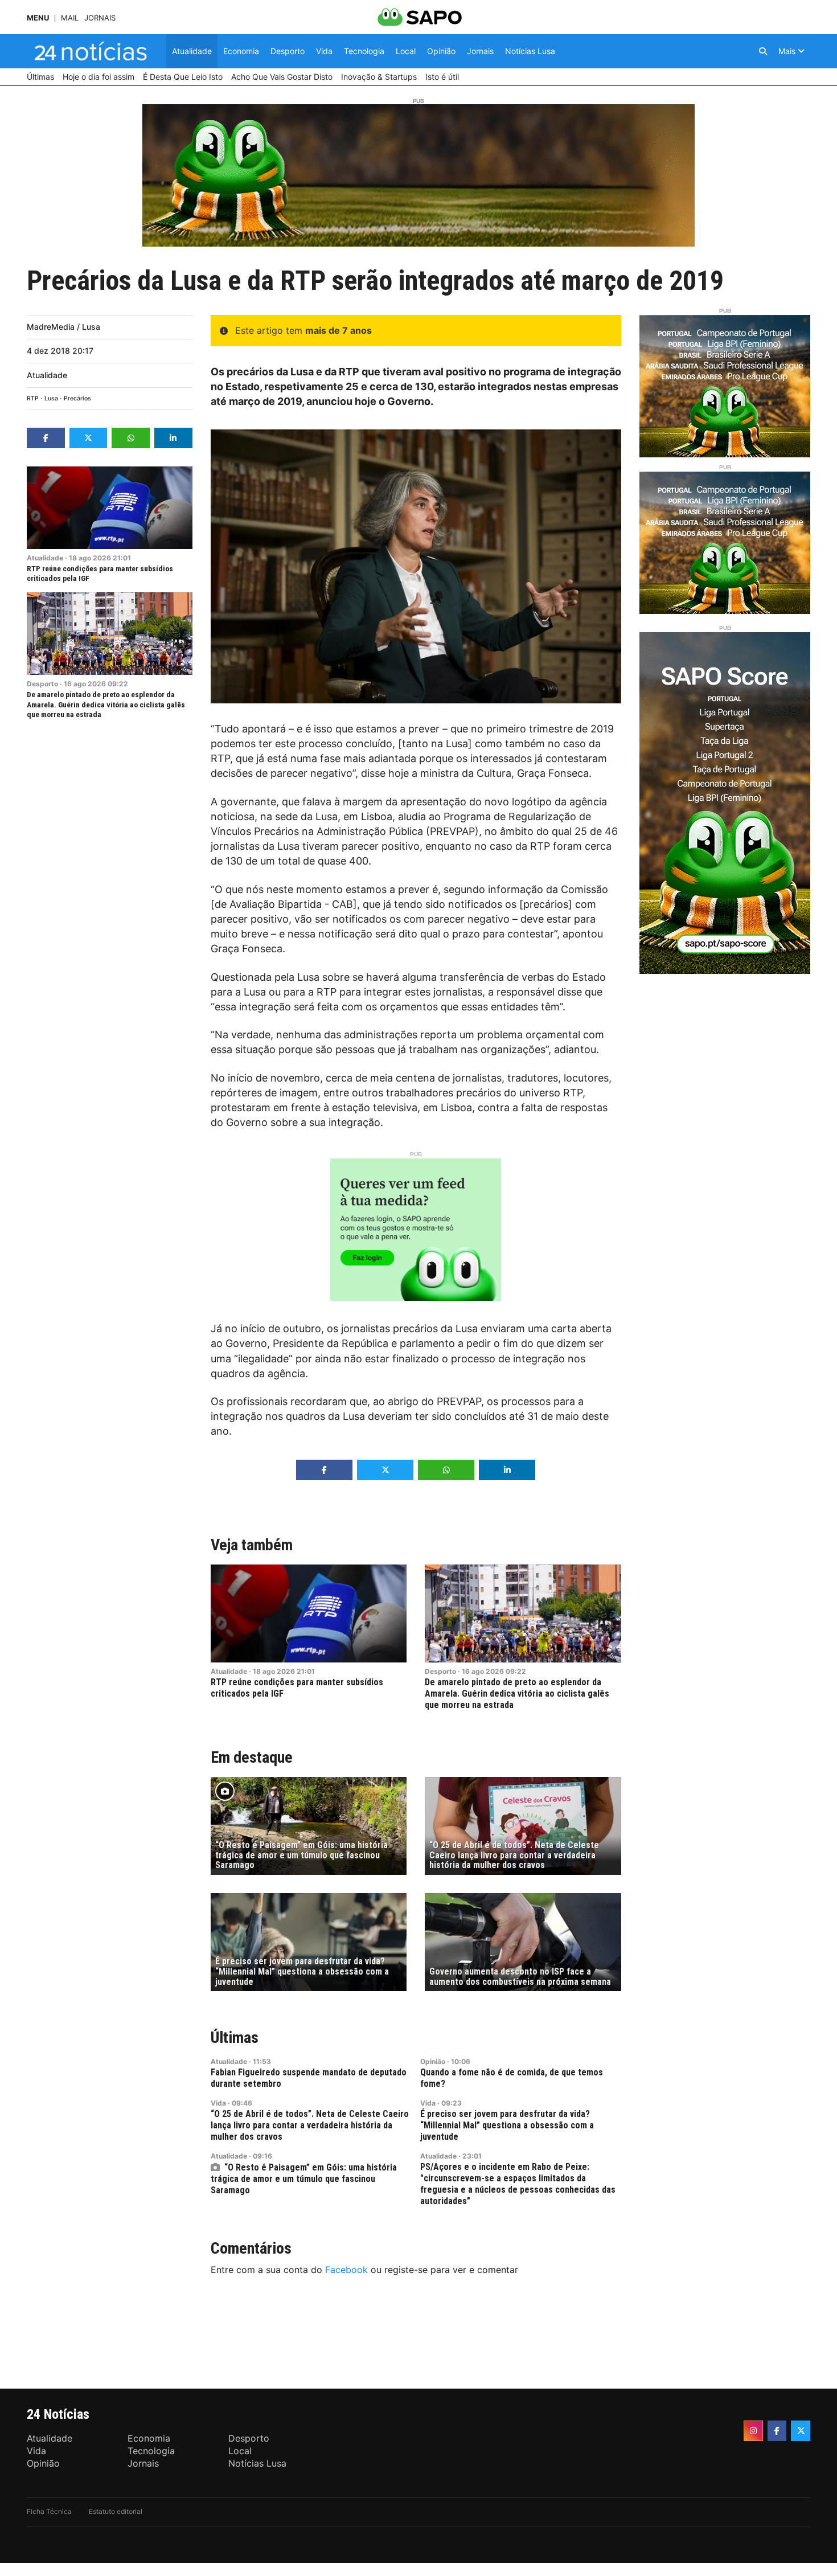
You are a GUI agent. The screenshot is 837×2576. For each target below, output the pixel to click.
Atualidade (47, 375)
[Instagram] (753, 2431)
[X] (801, 2431)
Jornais (100, 18)
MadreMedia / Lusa (63, 327)
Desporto (42, 684)
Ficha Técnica (49, 2511)
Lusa (51, 398)
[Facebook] (777, 2431)
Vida (218, 2103)
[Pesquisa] (763, 51)
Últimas (235, 2038)
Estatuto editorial (116, 2511)
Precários (77, 398)
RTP (33, 398)
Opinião (433, 2061)
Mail (70, 18)
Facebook (346, 2270)
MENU (38, 18)
